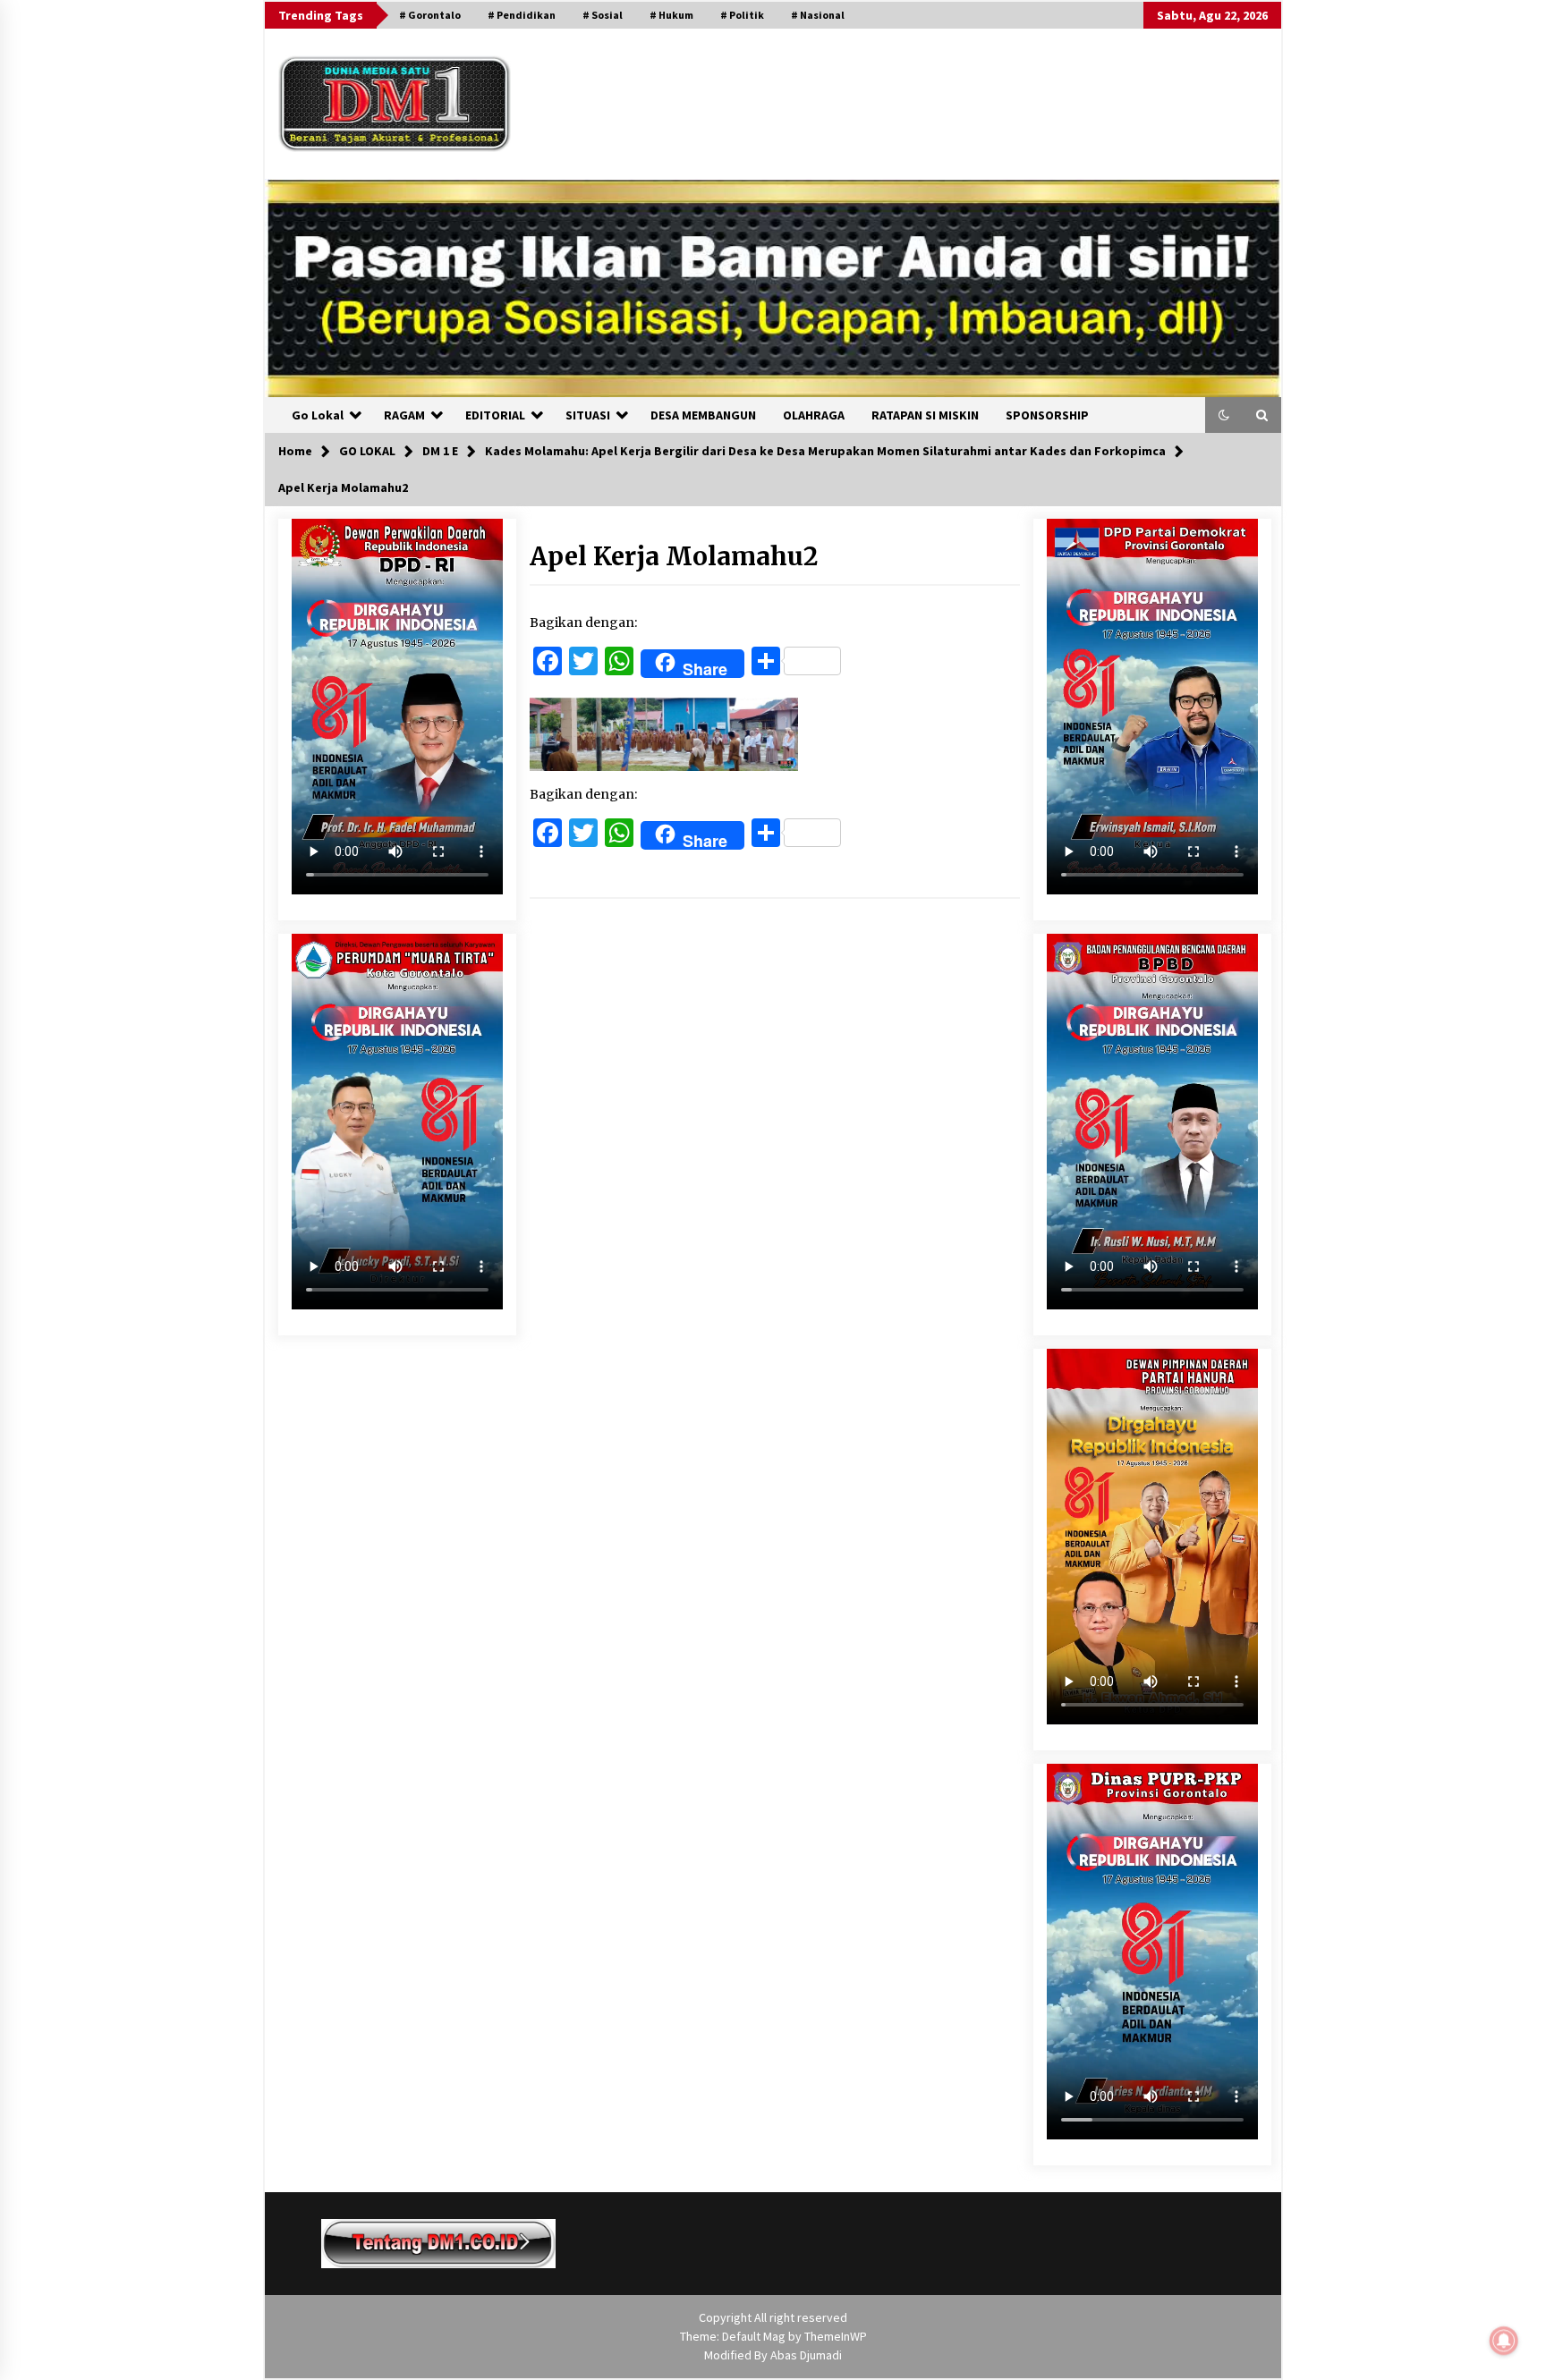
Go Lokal (318, 415)
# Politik (742, 15)
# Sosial (603, 15)
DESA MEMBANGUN (703, 415)
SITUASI (588, 415)
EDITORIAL (495, 415)
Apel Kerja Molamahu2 (674, 556)
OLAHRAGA (814, 415)
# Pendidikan (522, 15)
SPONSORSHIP (1047, 415)
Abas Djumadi (806, 2355)
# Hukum (671, 15)
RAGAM (404, 415)
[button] (1224, 415)
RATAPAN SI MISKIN (925, 415)
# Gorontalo (430, 15)
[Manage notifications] (1504, 2341)
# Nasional (818, 15)
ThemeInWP (836, 2336)
